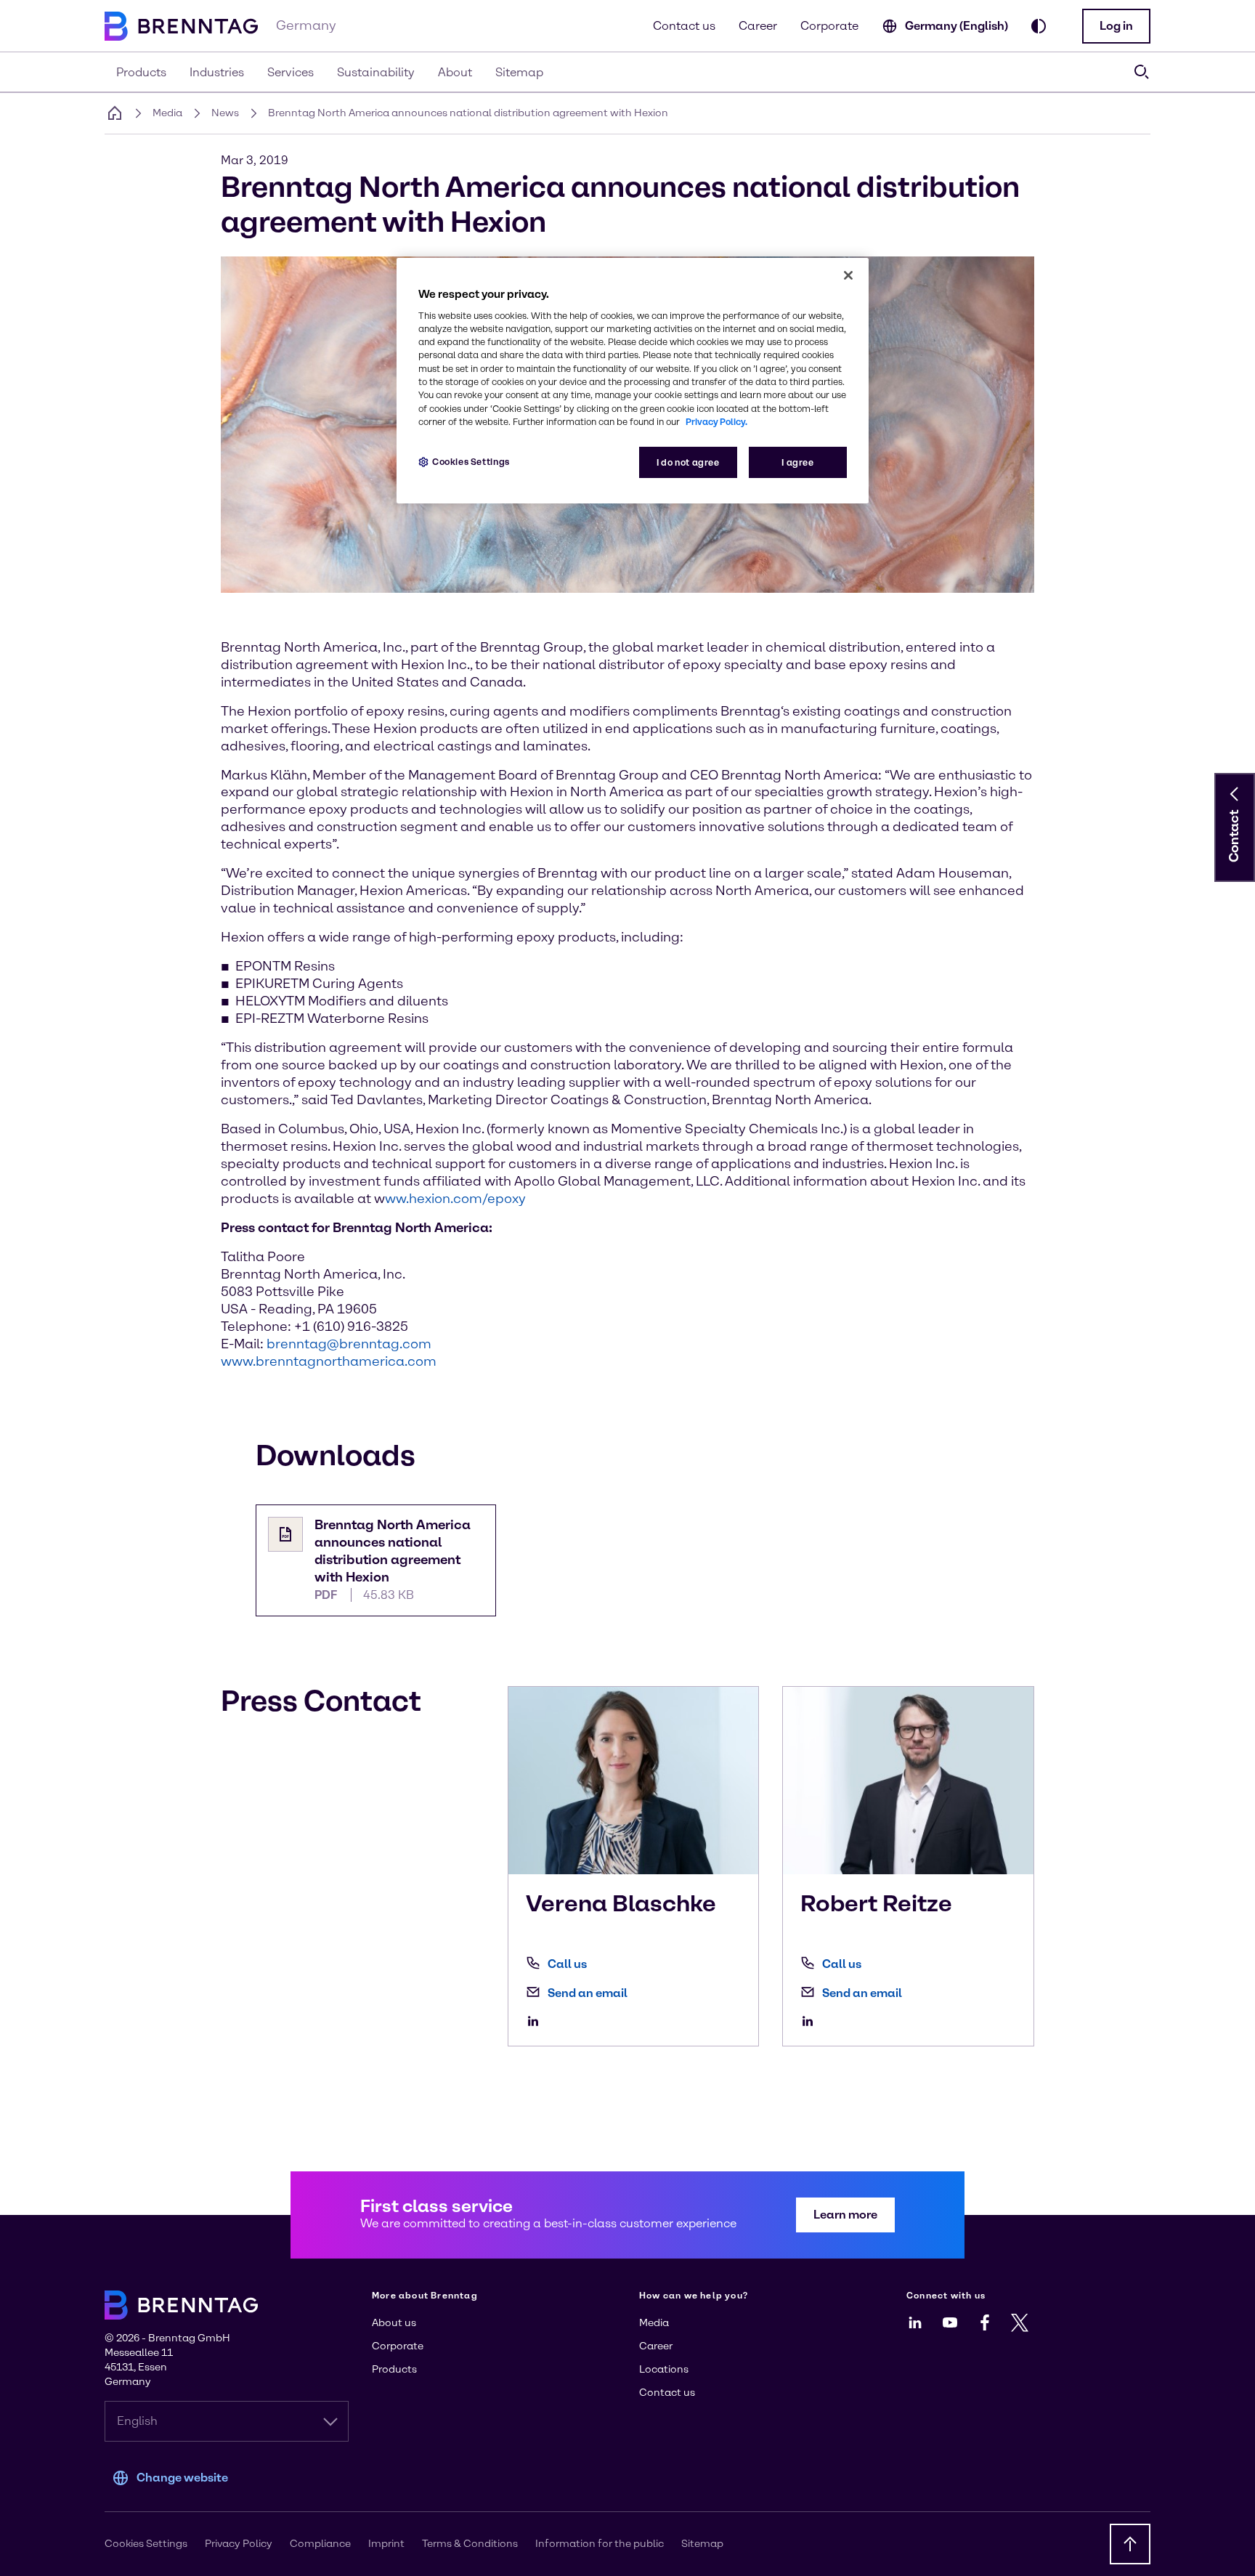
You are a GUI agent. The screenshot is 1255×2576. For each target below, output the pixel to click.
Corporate (829, 26)
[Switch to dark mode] (1039, 26)
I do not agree (688, 462)
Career (758, 26)
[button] (1116, 26)
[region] (633, 381)
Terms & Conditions (470, 2544)
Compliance (320, 2544)
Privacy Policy (239, 2544)
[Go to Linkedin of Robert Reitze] (811, 2021)
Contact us (684, 26)
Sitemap (702, 2544)
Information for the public (600, 2544)
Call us (567, 1964)
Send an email (588, 1993)
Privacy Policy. (716, 422)
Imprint (386, 2544)
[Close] (848, 275)
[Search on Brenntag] (1142, 72)
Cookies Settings (471, 462)
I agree (797, 462)
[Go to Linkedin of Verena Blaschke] (537, 2021)
